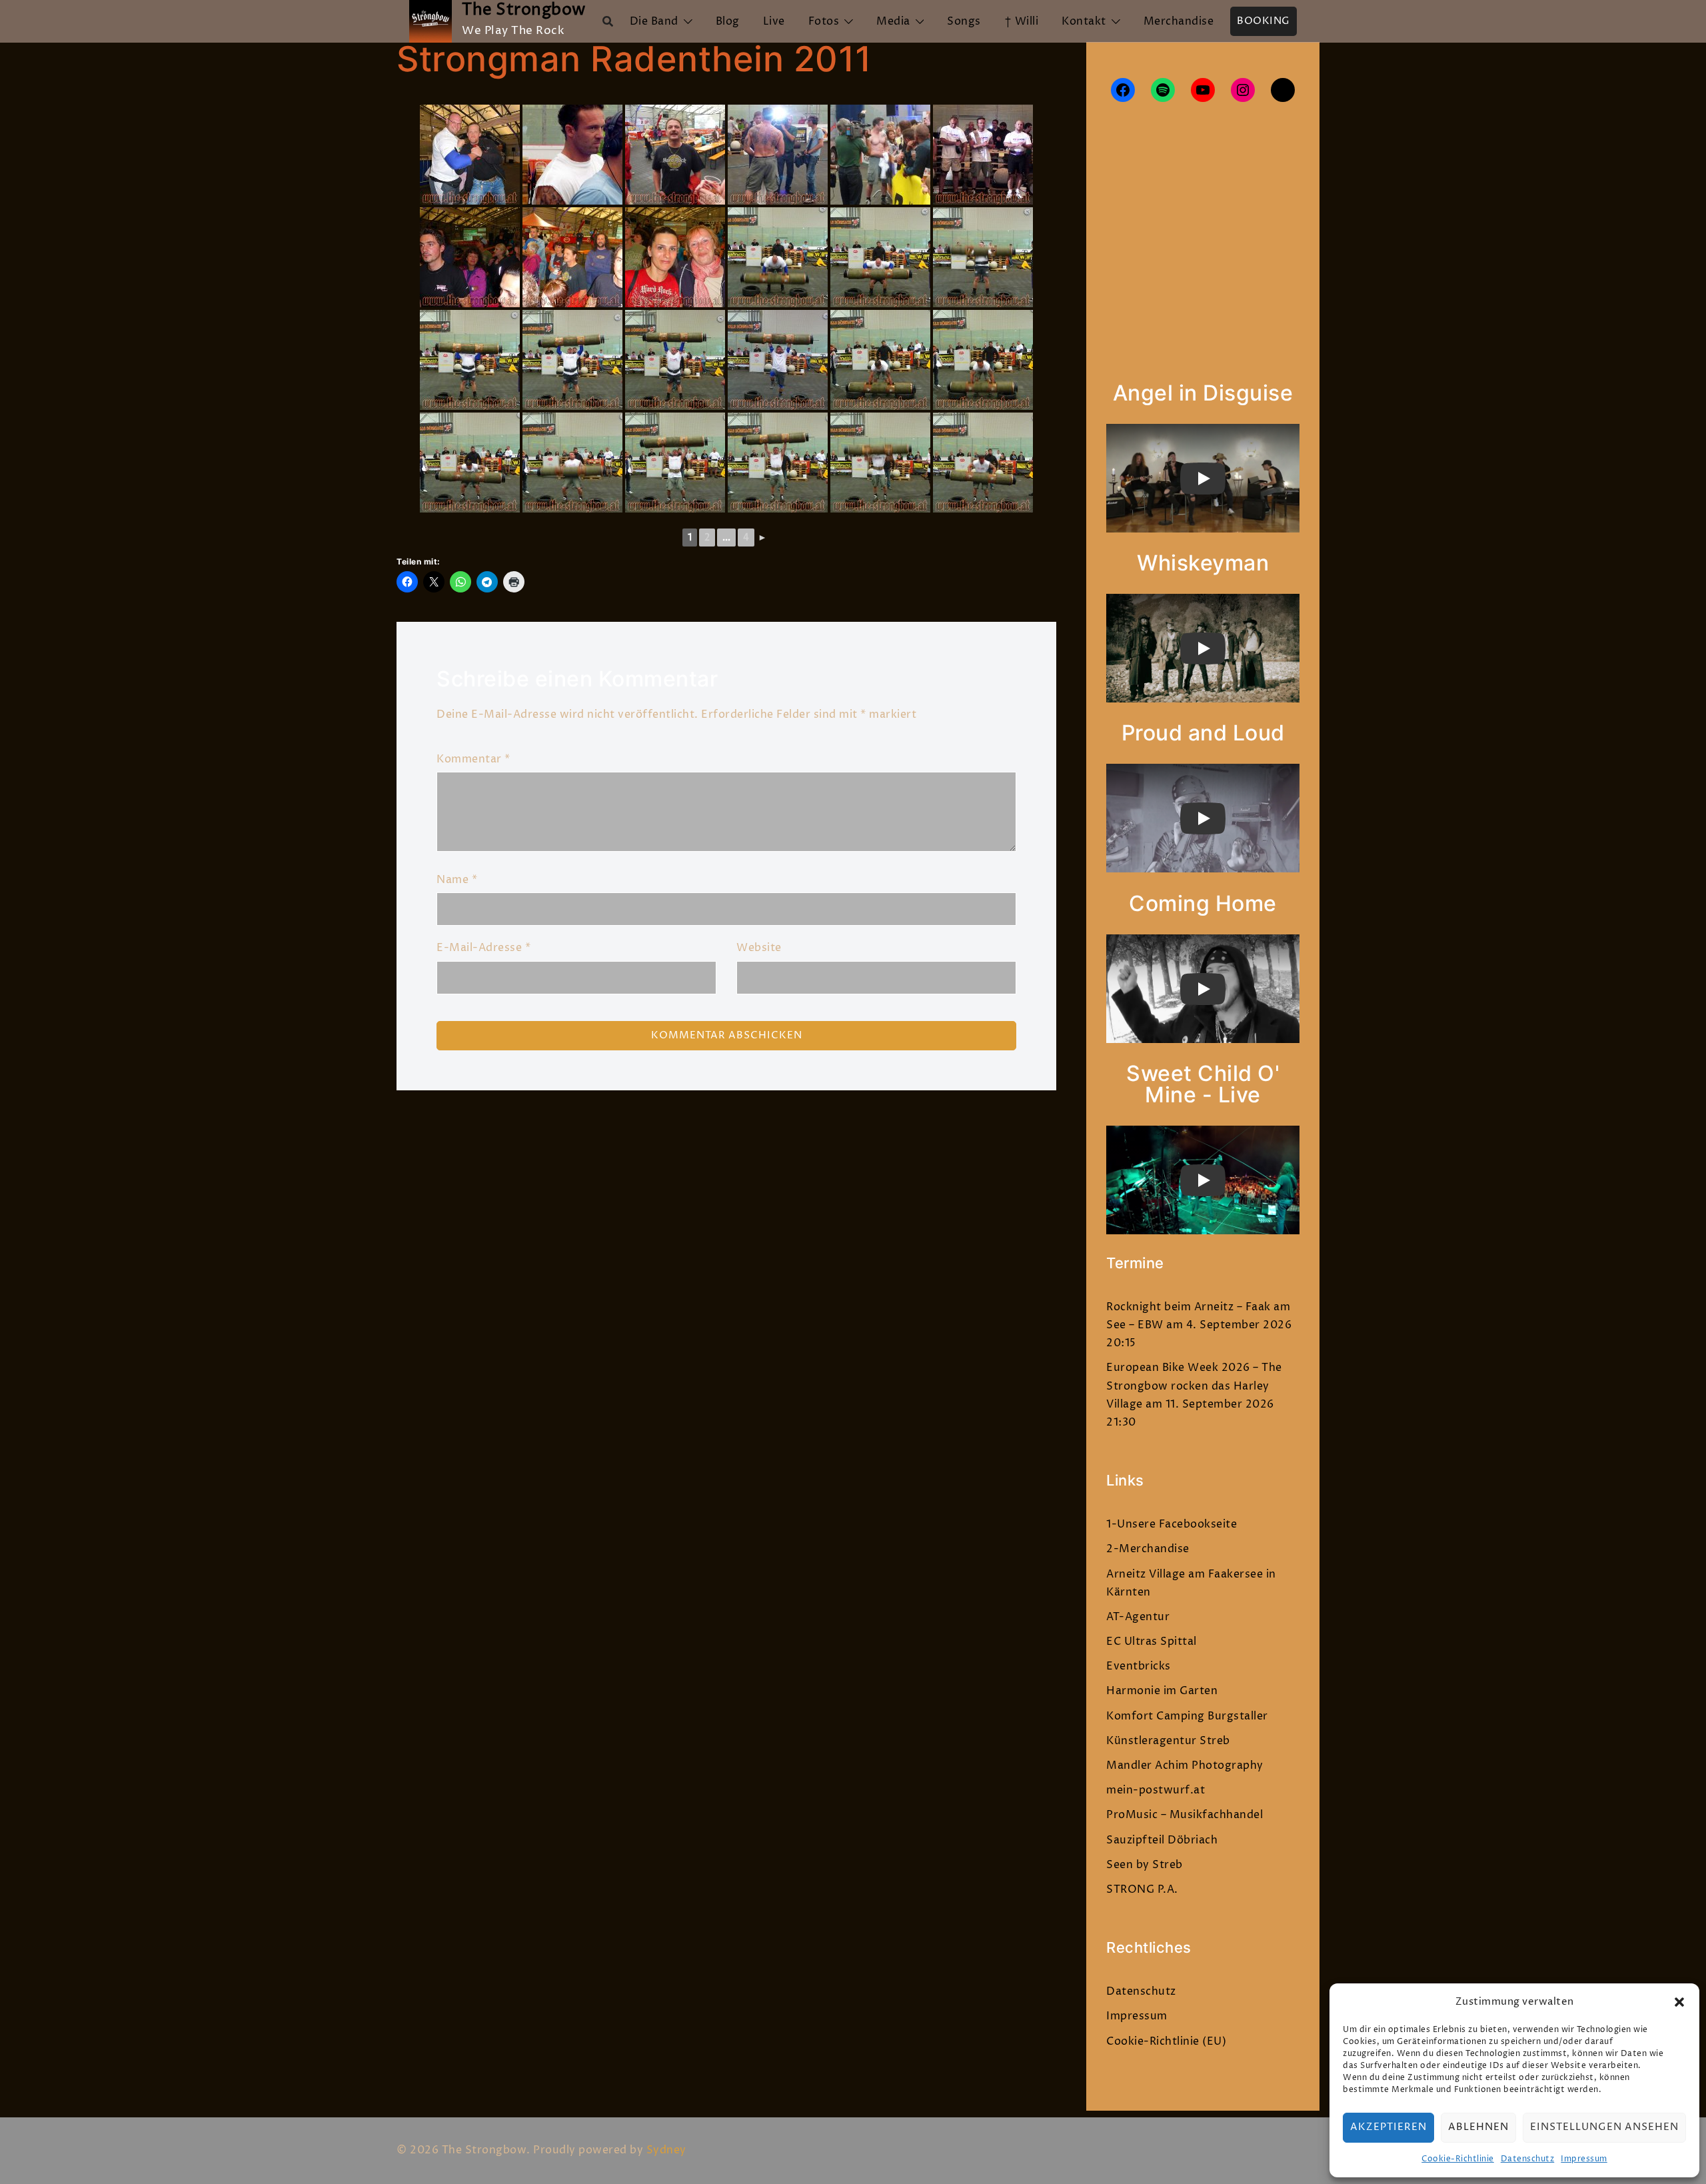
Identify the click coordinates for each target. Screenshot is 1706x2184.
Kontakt (1084, 21)
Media (893, 21)
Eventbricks (1139, 1666)
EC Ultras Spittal (1152, 1641)
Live (774, 21)
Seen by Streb (1145, 1865)
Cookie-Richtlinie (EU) (1166, 2041)
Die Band (654, 21)
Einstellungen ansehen (1604, 2127)
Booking (1264, 21)
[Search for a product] (608, 21)
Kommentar (473, 759)
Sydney (666, 2150)
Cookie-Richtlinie (1458, 2159)
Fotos (824, 21)
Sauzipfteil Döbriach (1162, 1840)
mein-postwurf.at (1156, 1790)
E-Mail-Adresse (483, 948)
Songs (964, 21)
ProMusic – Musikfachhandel (1185, 1815)
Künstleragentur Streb (1168, 1741)
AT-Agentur (1138, 1617)
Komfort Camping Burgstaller (1187, 1716)
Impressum (1584, 2159)
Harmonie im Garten (1162, 1691)
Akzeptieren (1388, 2127)
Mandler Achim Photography (1185, 1765)
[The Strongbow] (430, 21)
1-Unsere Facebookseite (1172, 1524)
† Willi (1022, 21)
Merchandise (1179, 21)
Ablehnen (1478, 2127)
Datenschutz (1528, 2159)
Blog (728, 21)
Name (457, 880)
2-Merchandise (1148, 1549)
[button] (1679, 2002)
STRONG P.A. (1142, 1889)
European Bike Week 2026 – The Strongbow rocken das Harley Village (1194, 1386)
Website (759, 948)
